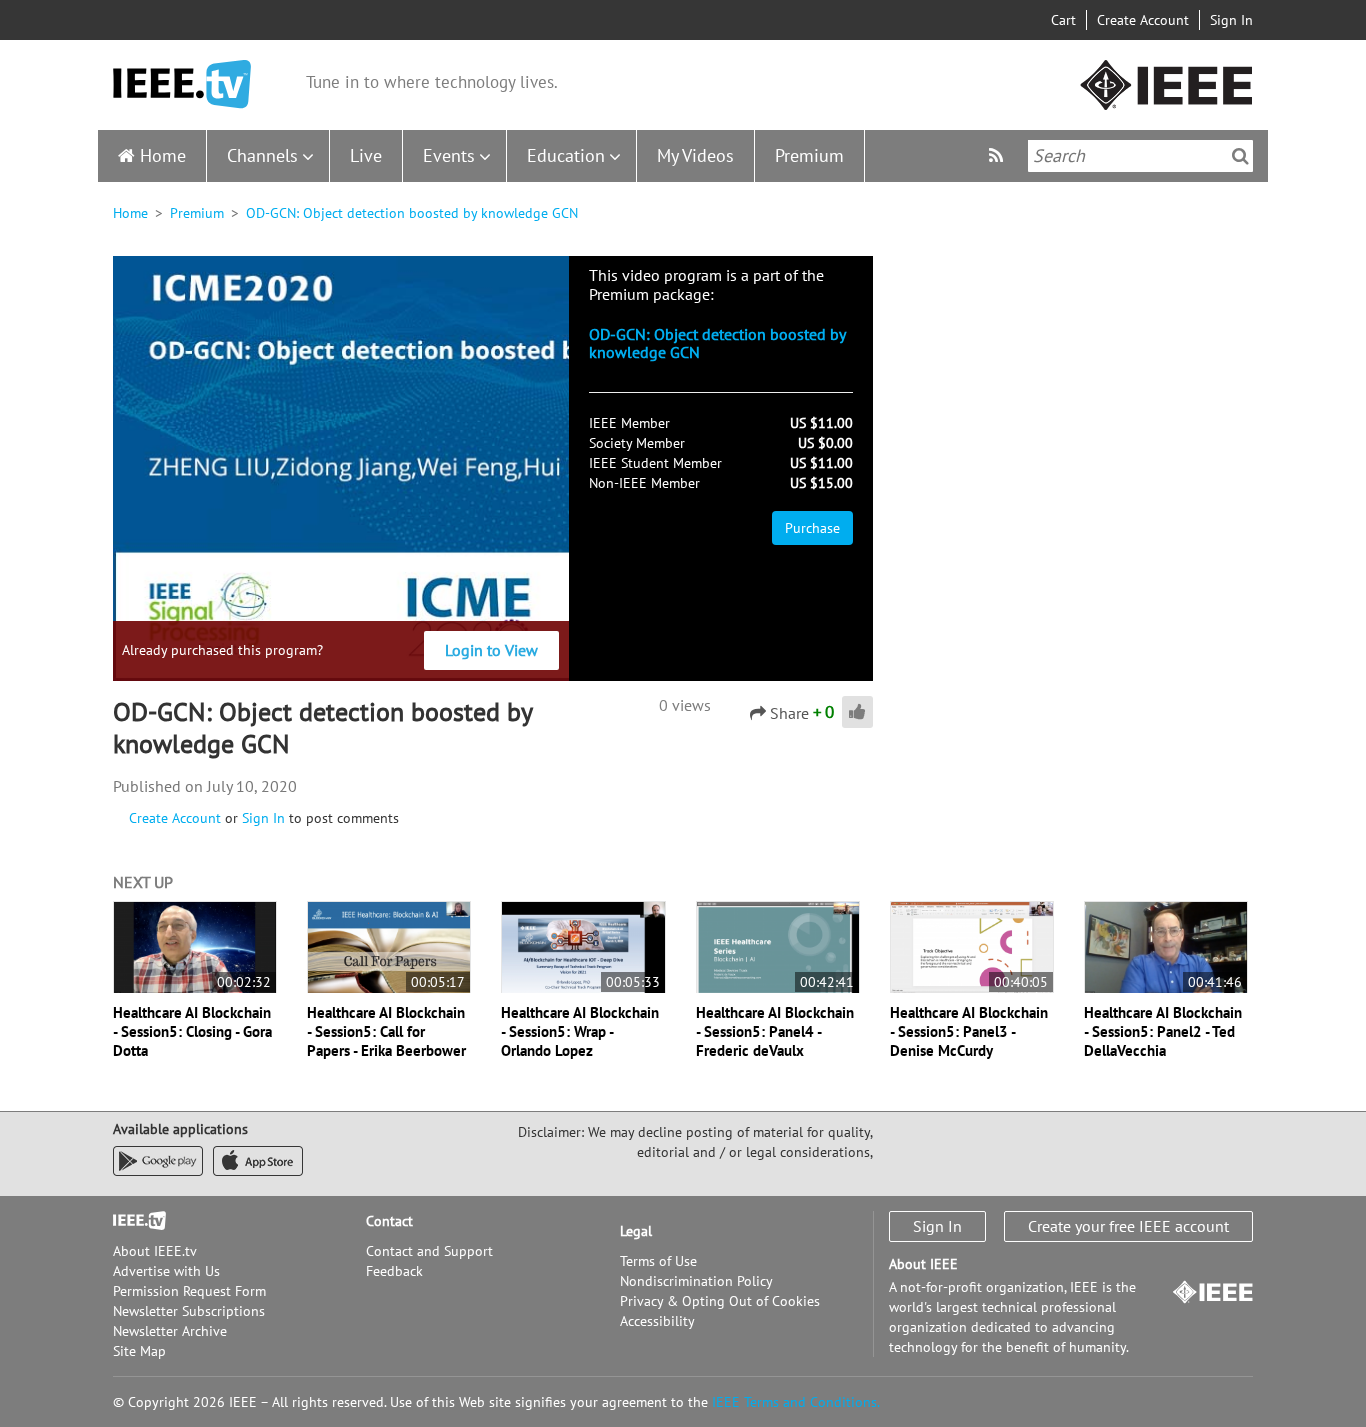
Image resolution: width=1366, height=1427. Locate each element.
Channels (262, 155)
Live (366, 155)
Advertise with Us (166, 1271)
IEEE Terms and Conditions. (796, 1402)
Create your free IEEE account (1128, 1226)
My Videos (695, 155)
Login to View (491, 650)
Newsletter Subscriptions (189, 1311)
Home (163, 155)
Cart (1063, 20)
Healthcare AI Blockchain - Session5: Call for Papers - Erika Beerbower (386, 1031)
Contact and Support (429, 1251)
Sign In (1231, 20)
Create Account (1143, 20)
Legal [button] (636, 1231)
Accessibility (657, 1321)
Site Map (139, 1351)
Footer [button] (133, 1221)
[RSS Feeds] (998, 155)
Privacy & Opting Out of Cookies (720, 1301)
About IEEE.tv (155, 1251)
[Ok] (1240, 156)
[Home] (182, 84)
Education (566, 155)
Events (449, 155)
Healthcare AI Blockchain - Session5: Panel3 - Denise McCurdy (969, 1031)
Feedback (394, 1271)
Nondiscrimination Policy (696, 1281)
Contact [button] (389, 1221)
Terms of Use (658, 1261)
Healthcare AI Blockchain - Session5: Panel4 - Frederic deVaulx (775, 1031)
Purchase (812, 528)
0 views (685, 705)
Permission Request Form (189, 1291)
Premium (809, 155)
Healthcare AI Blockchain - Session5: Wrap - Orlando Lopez (580, 1031)
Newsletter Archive (170, 1331)
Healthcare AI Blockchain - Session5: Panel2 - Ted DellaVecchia (1163, 1031)
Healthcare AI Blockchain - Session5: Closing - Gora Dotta (192, 1031)
